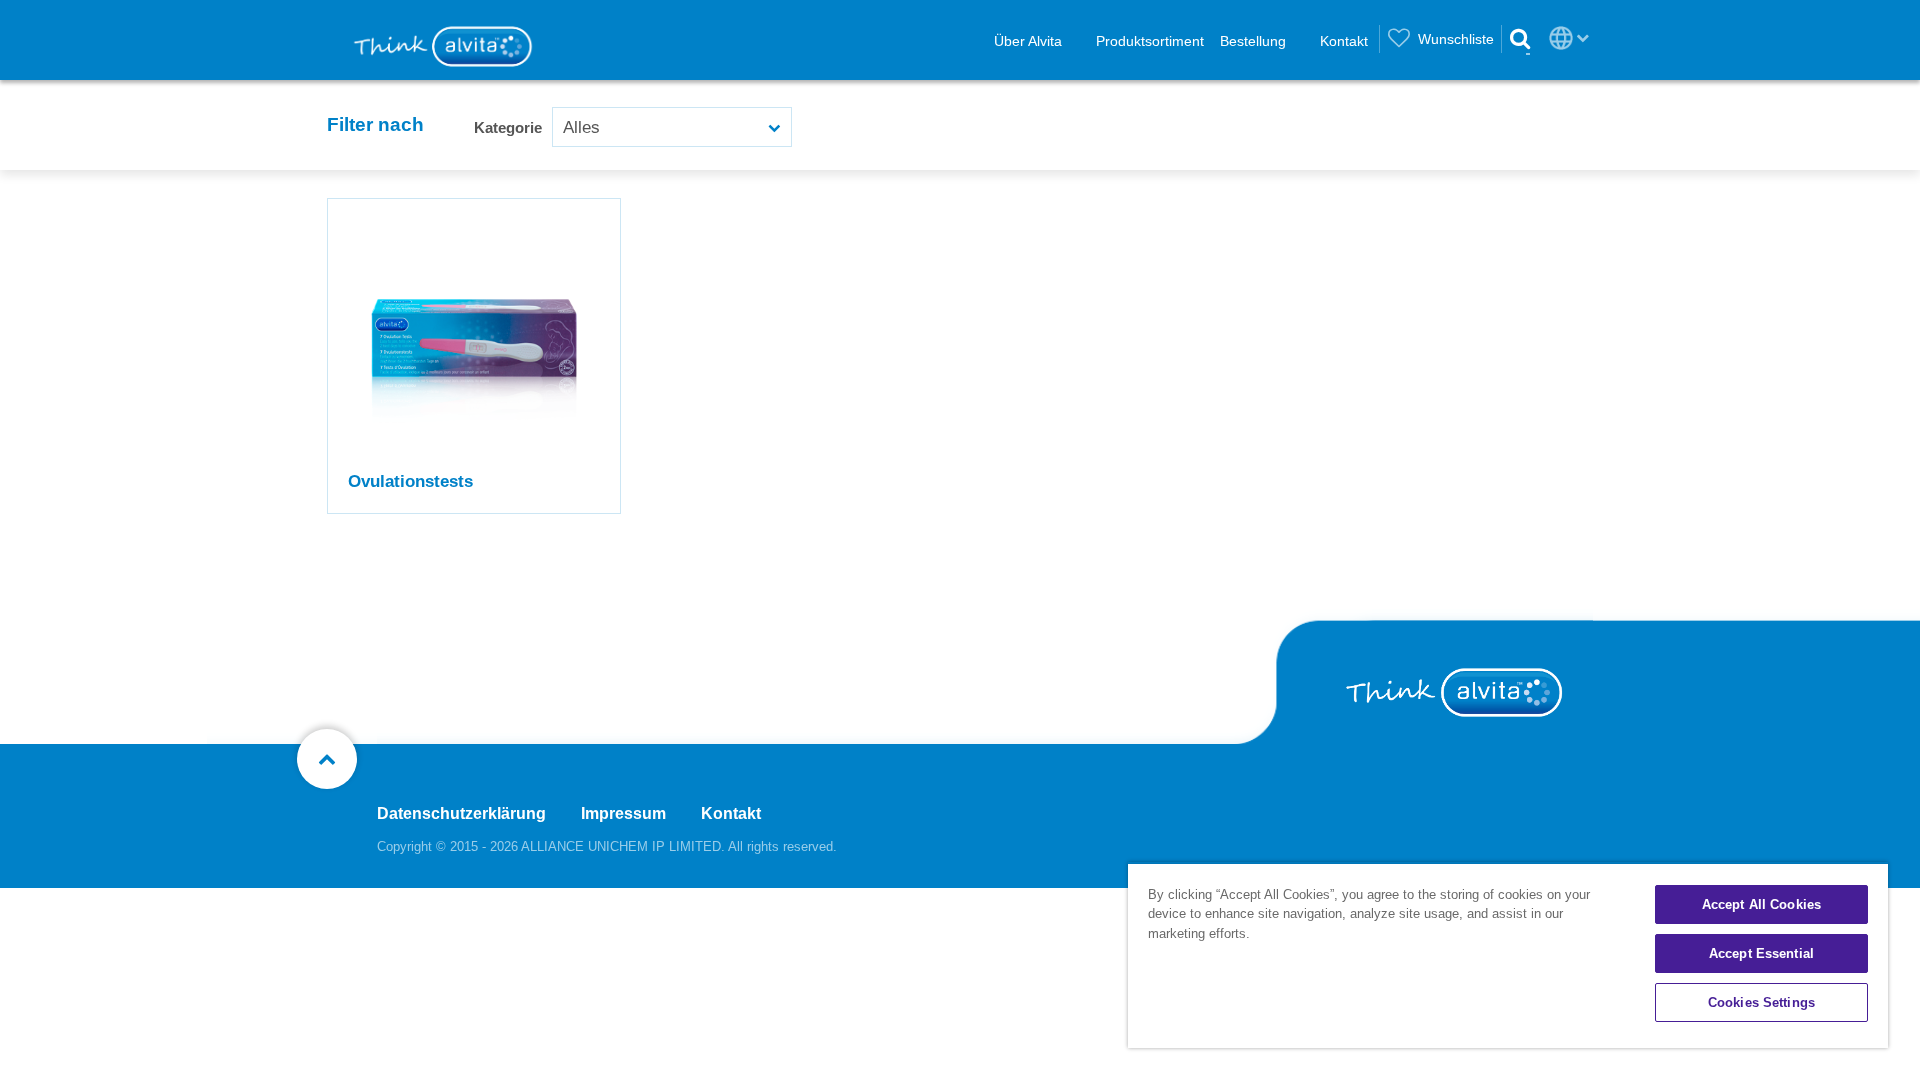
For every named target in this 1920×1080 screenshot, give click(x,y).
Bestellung (1253, 41)
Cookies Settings (1761, 1002)
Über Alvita (1028, 41)
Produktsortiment (1150, 41)
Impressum (623, 813)
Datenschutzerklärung (461, 813)
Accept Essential (1761, 953)
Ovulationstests (410, 481)
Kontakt (1344, 41)
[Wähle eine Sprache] (1561, 38)
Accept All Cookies (1761, 904)
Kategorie (508, 127)
